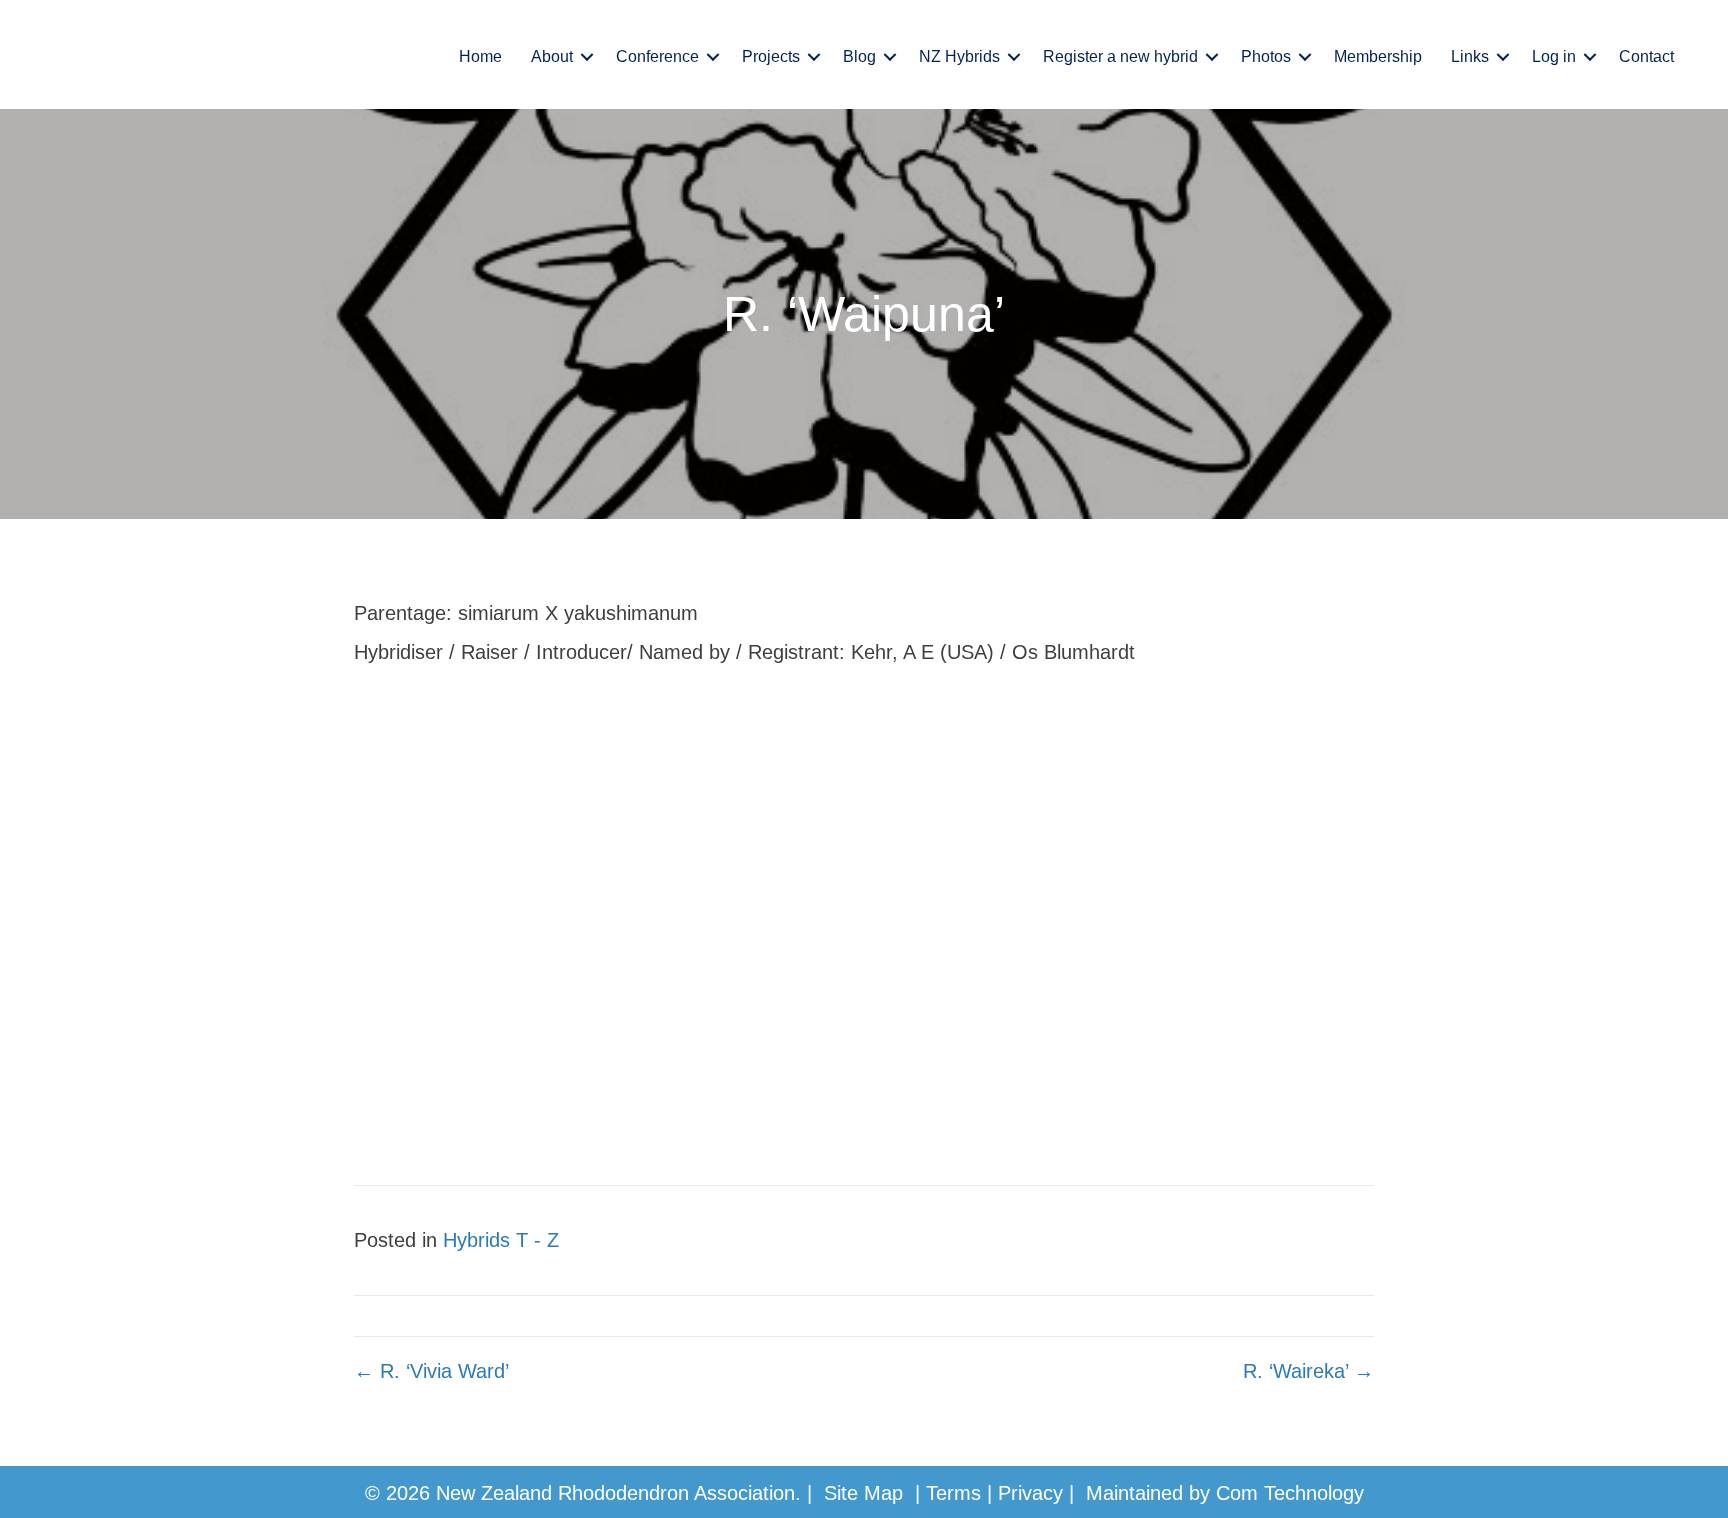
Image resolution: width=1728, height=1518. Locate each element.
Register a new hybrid (1120, 56)
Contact (1646, 56)
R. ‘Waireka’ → (1308, 1371)
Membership (1378, 56)
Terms (953, 1493)
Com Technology (1290, 1493)
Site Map (863, 1493)
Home (480, 56)
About (552, 56)
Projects (771, 56)
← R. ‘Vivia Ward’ (431, 1371)
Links (1470, 56)
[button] (587, 57)
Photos (1266, 56)
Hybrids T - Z (501, 1240)
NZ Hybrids (959, 56)
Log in (1554, 56)
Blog (859, 56)
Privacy (1030, 1493)
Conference (657, 56)
